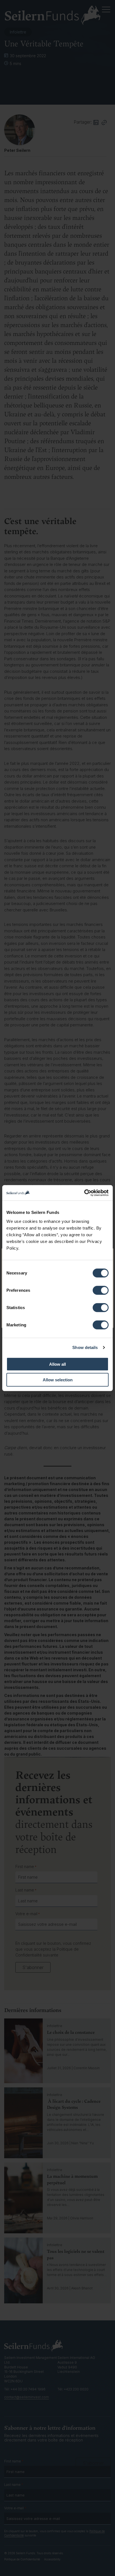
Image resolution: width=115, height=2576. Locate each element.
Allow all (57, 1364)
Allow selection (58, 1380)
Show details (85, 1347)
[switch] (101, 1290)
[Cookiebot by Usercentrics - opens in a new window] (84, 1193)
